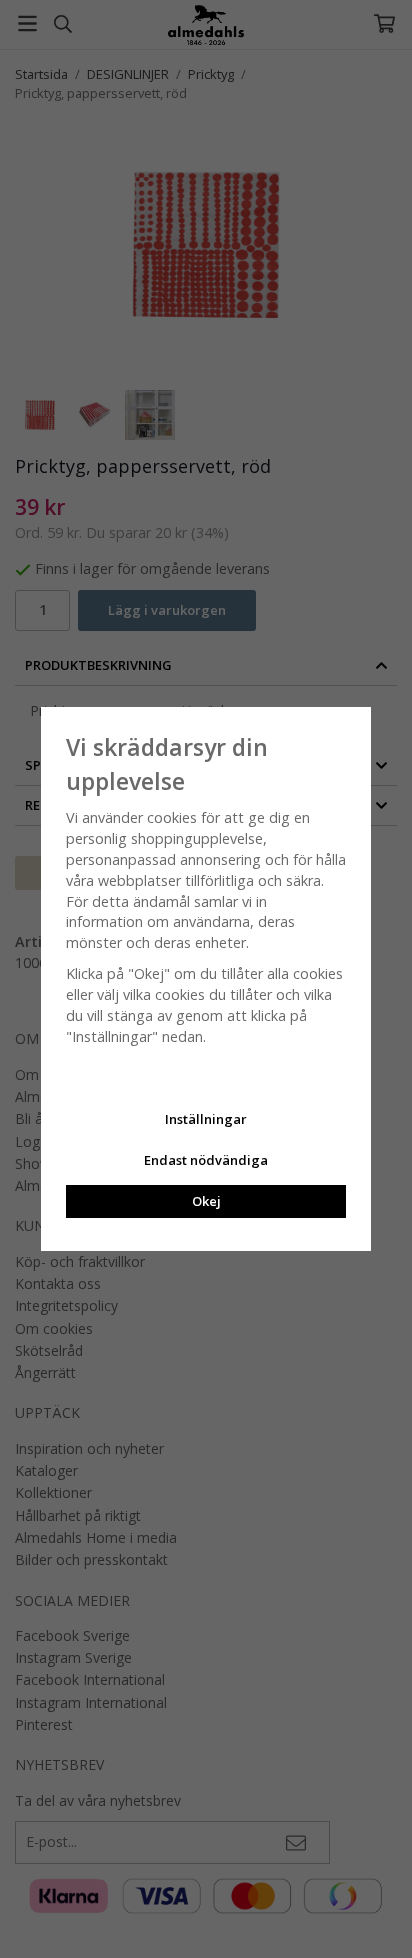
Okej (206, 1201)
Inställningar (206, 1119)
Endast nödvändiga (206, 1160)
